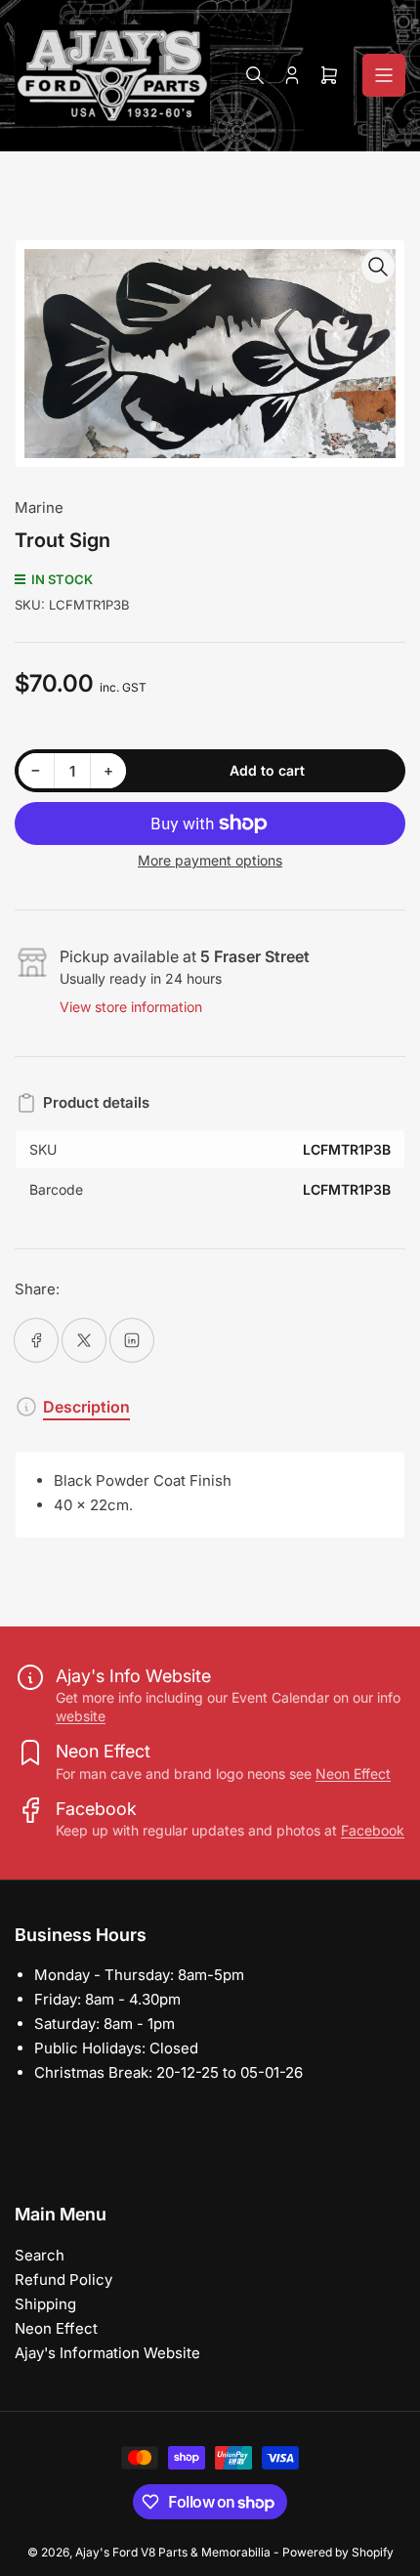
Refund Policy (63, 2280)
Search (40, 2255)
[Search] (255, 75)
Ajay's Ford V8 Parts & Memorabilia (173, 2552)
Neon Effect (353, 1774)
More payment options (210, 860)
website (81, 1716)
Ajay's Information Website (107, 2353)
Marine (39, 507)
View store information (131, 1007)
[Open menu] (384, 75)
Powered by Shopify (338, 2552)
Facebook (373, 1830)
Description (86, 1407)
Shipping (45, 2304)
